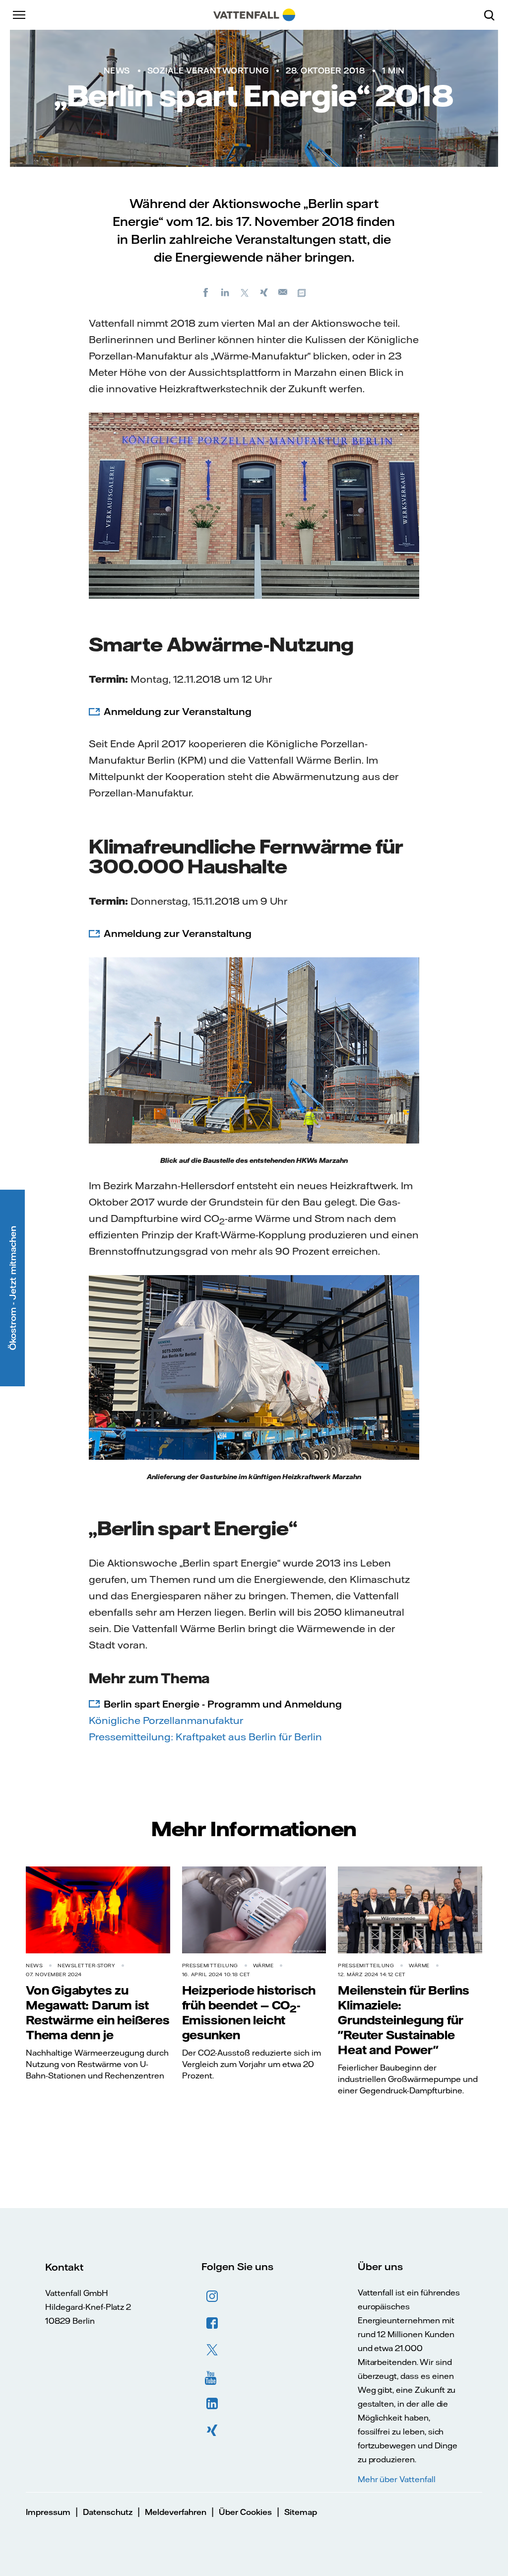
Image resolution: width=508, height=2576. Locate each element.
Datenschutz (108, 2512)
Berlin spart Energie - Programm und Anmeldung (223, 1704)
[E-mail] (283, 292)
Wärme (263, 1966)
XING (212, 2431)
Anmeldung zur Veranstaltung (178, 711)
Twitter (212, 2350)
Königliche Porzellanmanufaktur (166, 1720)
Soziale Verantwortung (208, 71)
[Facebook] (206, 292)
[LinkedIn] (225, 292)
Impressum (48, 2512)
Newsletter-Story (86, 1966)
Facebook (212, 2323)
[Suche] (493, 15)
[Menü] (20, 15)
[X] (245, 292)
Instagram (212, 2296)
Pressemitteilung (210, 1966)
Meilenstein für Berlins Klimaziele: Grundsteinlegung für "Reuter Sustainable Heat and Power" (403, 2020)
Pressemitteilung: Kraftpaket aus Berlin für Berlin (205, 1737)
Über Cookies (245, 2512)
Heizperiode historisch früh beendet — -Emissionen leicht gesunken (249, 2012)
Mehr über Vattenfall (397, 2479)
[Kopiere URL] (303, 292)
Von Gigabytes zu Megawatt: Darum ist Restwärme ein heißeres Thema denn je (98, 2012)
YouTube (212, 2377)
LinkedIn (212, 2404)
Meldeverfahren (176, 2512)
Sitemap (301, 2512)
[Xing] (264, 292)
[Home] (254, 15)
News (117, 71)
